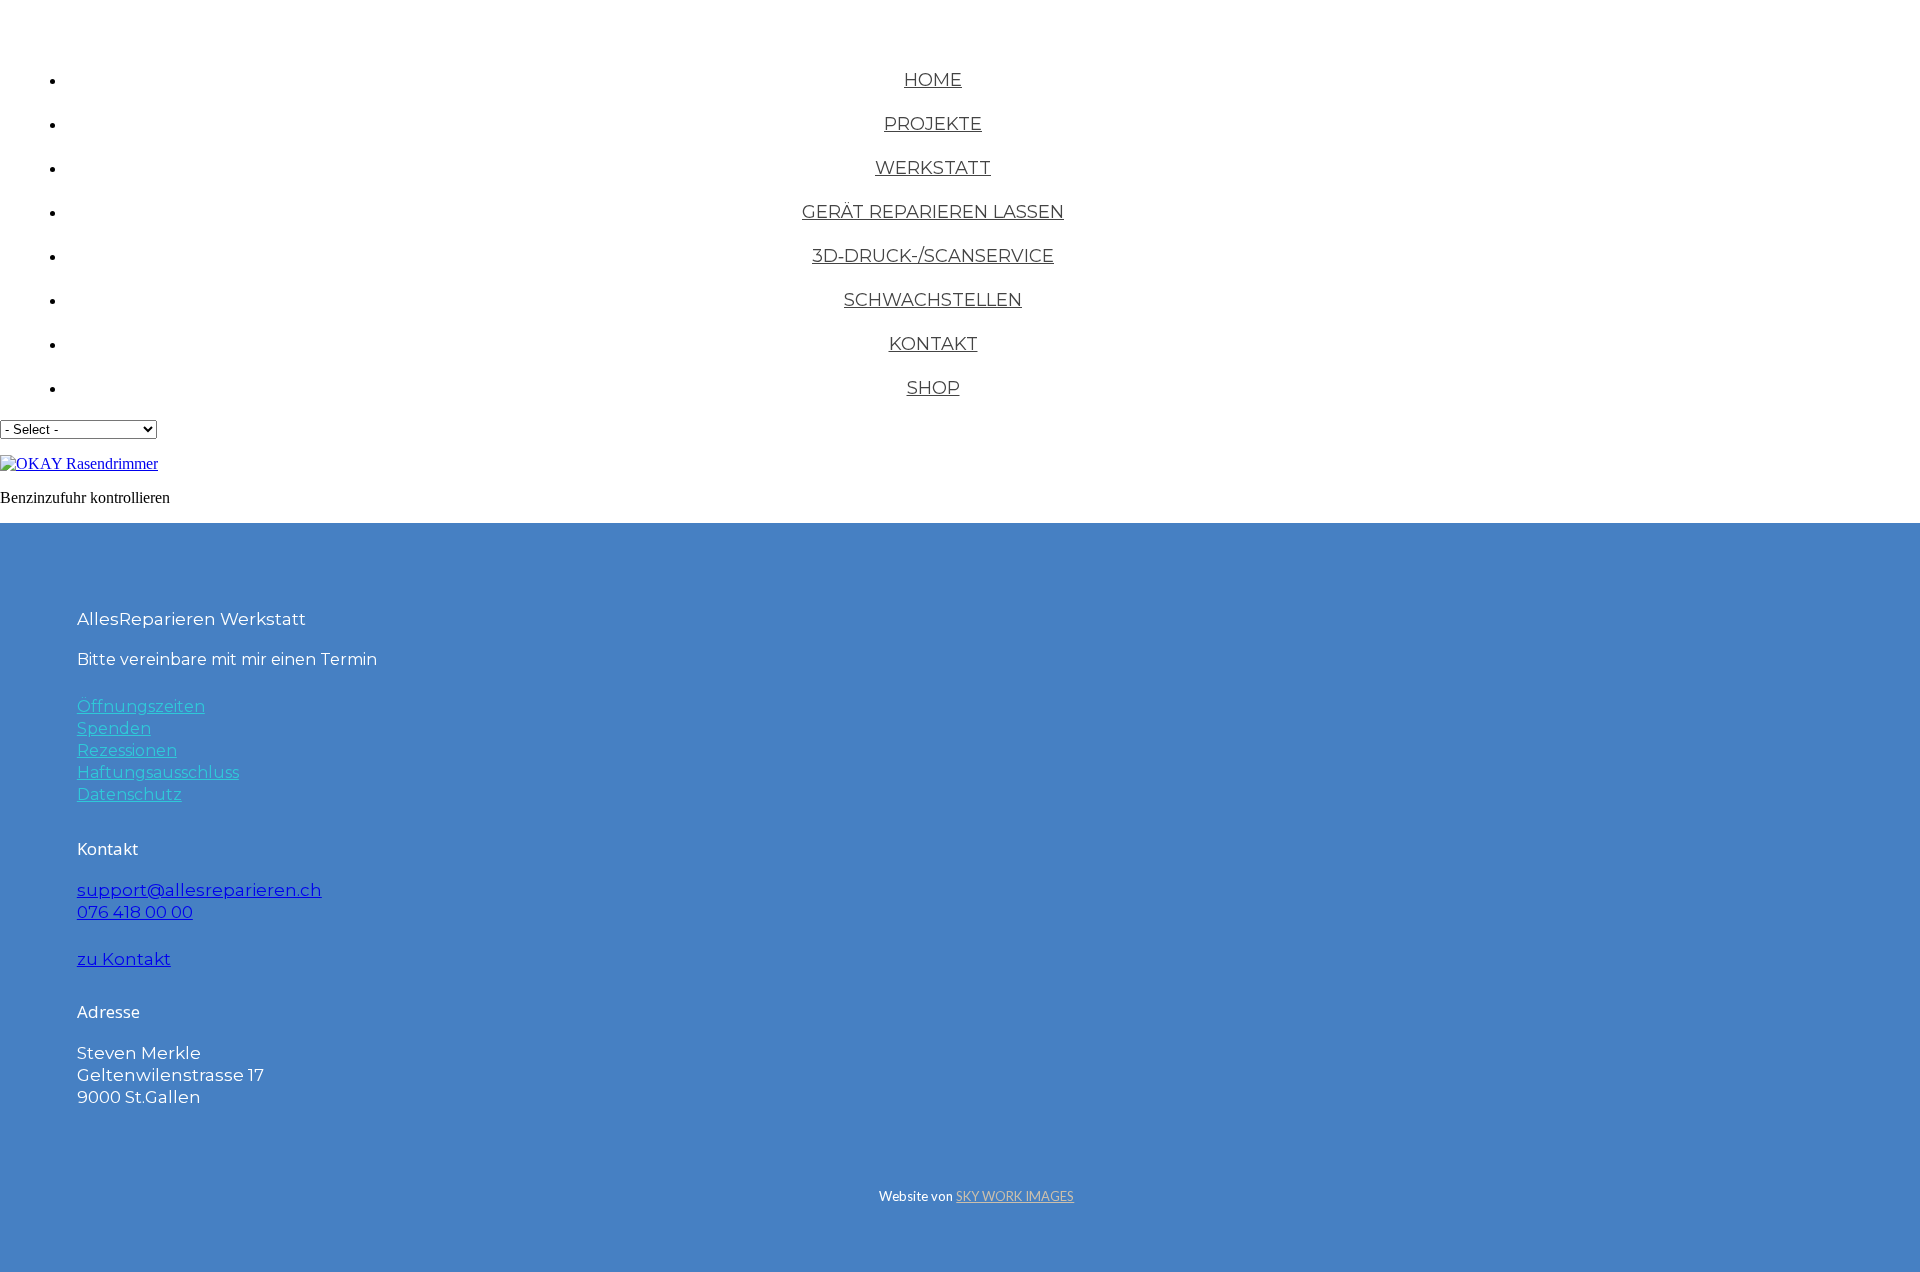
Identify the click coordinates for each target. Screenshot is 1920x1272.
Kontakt (933, 344)
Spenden (114, 728)
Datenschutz (129, 794)
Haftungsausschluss (158, 772)
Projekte (933, 124)
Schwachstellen (933, 300)
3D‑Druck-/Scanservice (933, 256)
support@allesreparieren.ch (199, 890)
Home (933, 80)
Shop (933, 388)
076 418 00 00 (135, 912)
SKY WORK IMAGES (1015, 1196)
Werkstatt (933, 168)
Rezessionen (127, 750)
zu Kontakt (124, 959)
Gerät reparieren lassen (933, 212)
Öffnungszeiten (141, 706)
